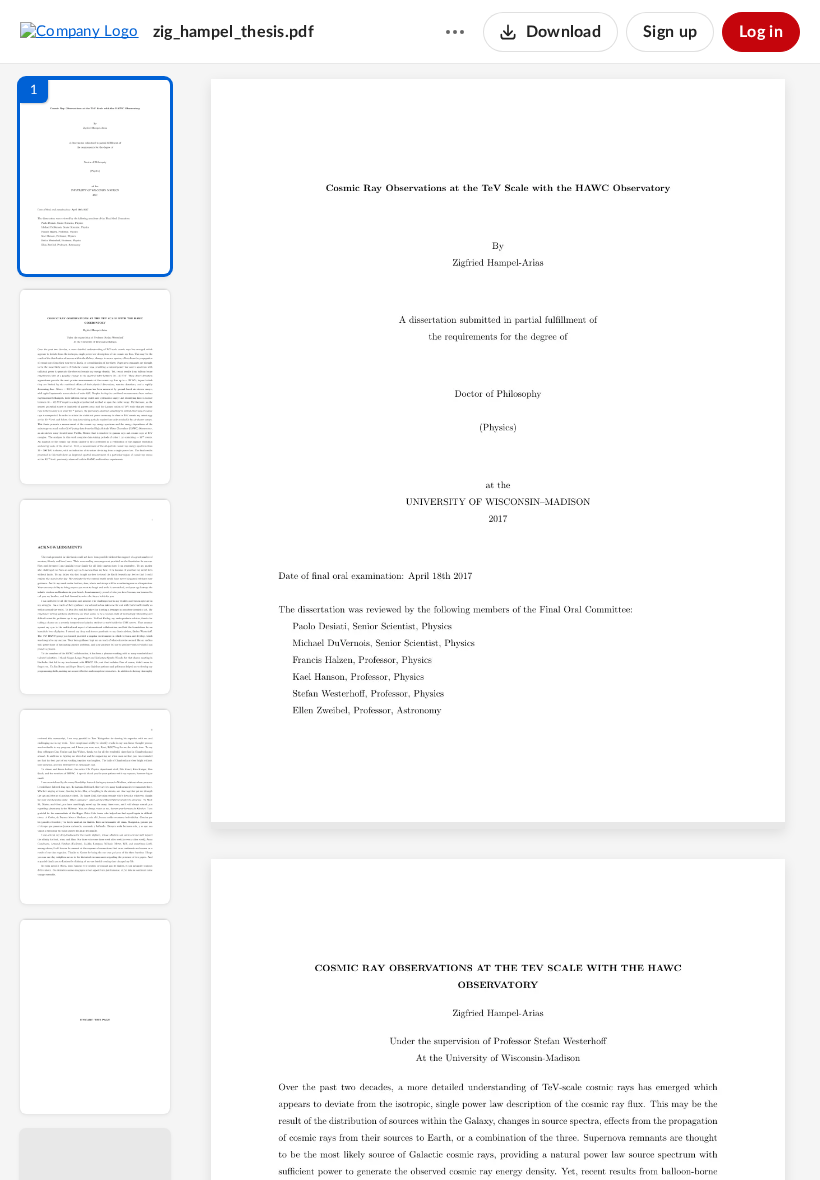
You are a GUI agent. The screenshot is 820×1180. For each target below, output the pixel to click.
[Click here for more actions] (455, 32)
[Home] (79, 31)
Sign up (670, 32)
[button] (95, 176)
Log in (761, 32)
